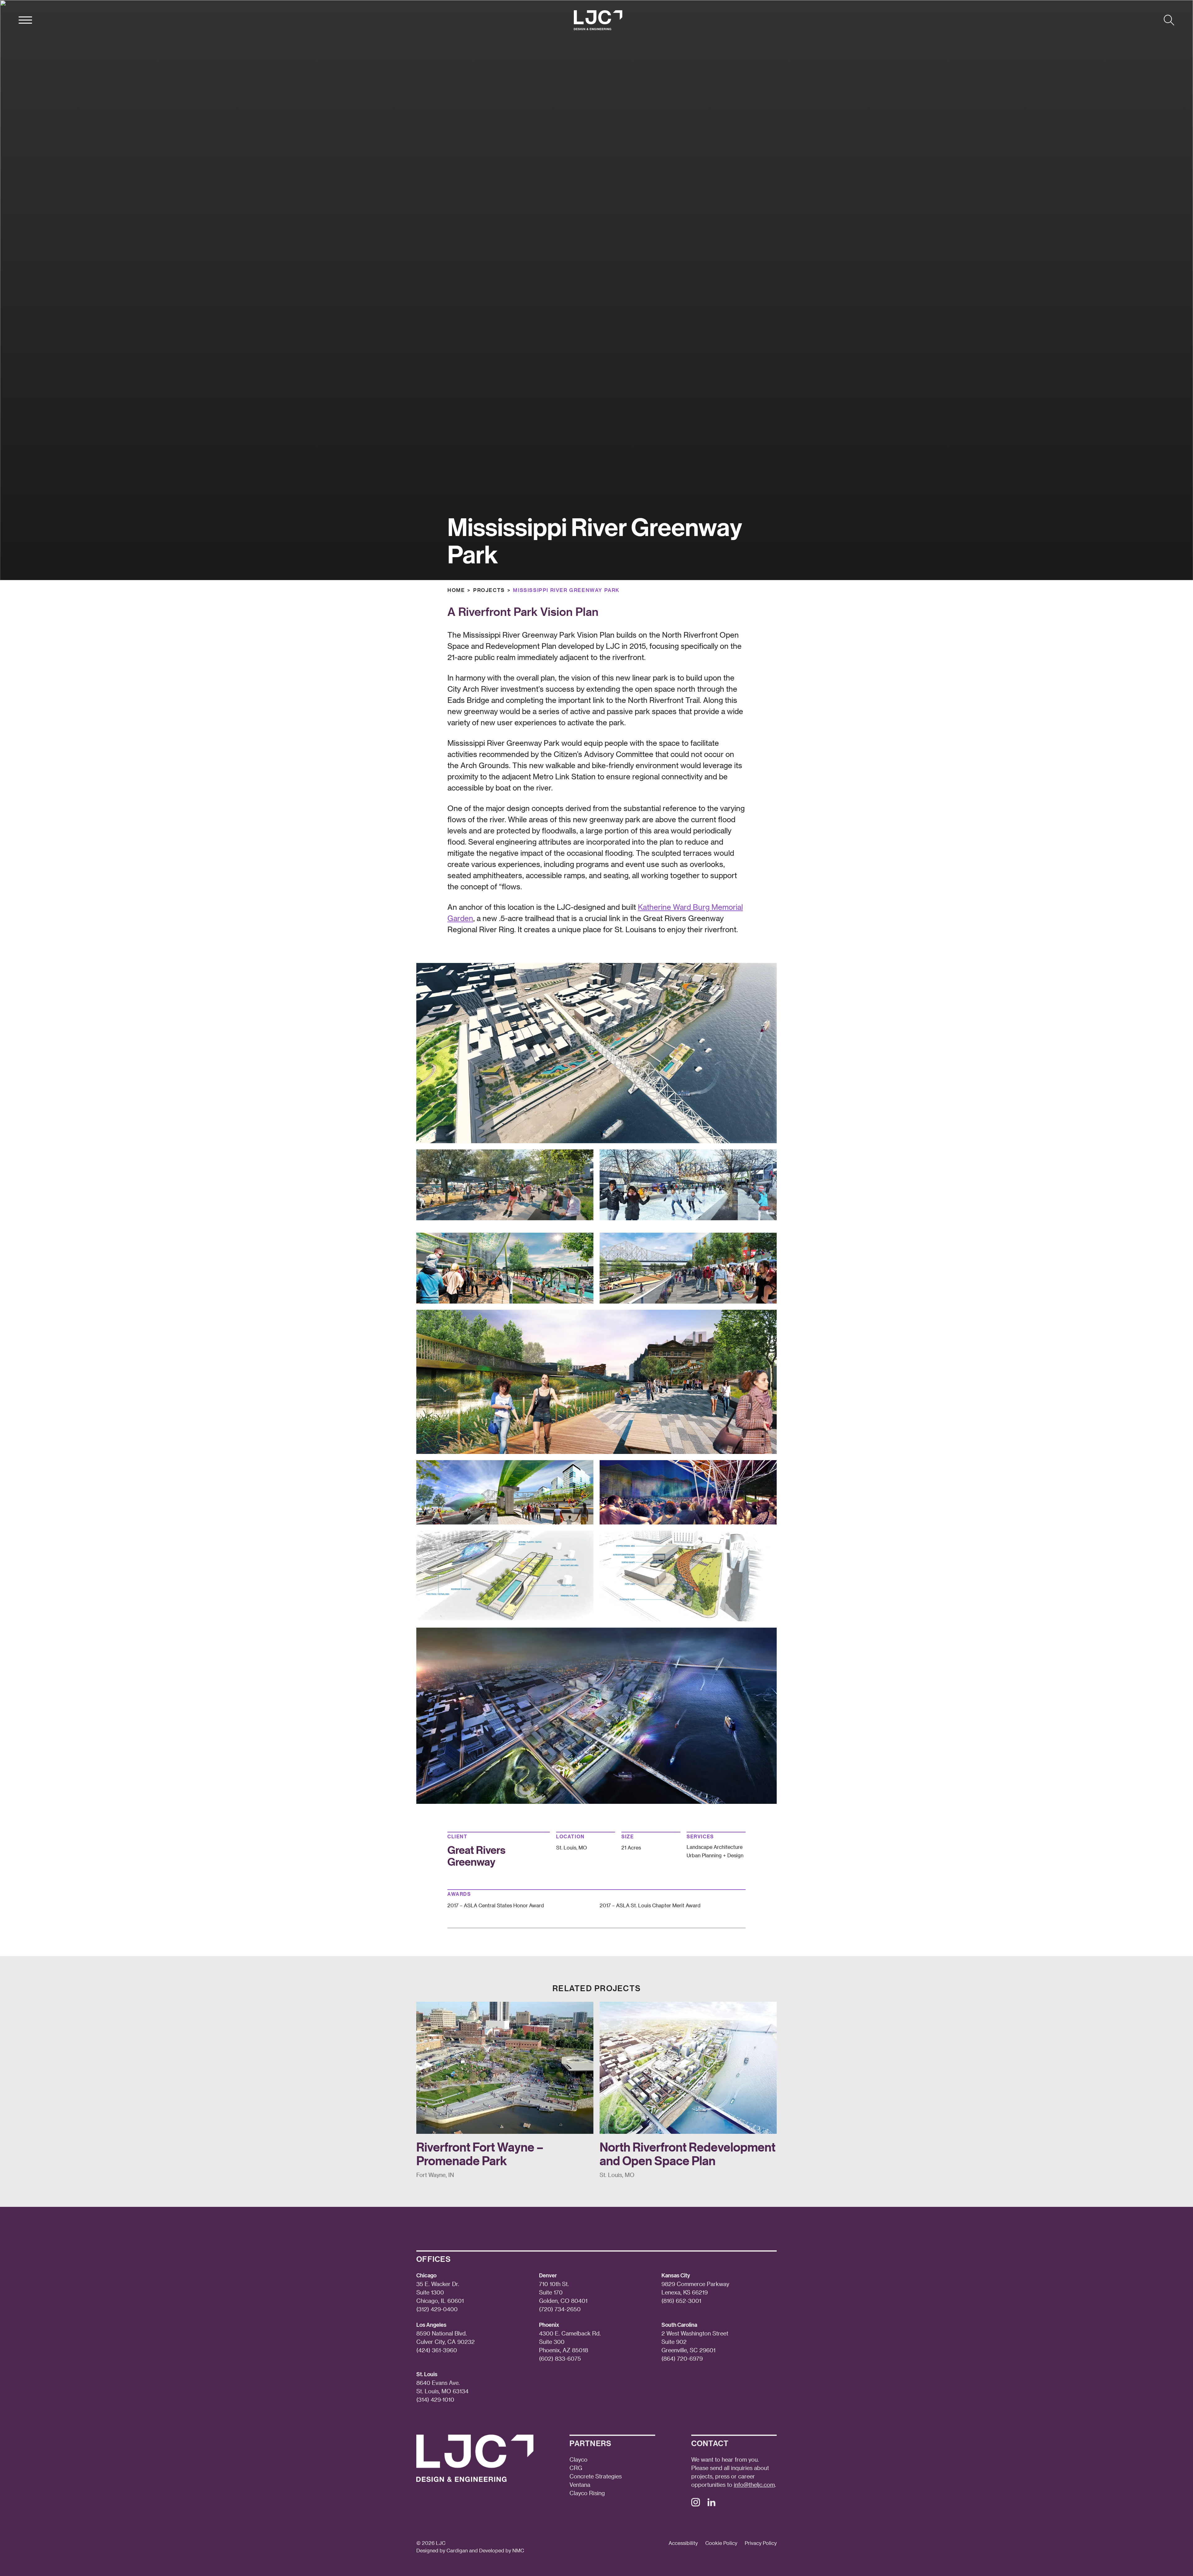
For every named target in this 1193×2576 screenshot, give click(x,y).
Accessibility (683, 2543)
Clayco (578, 2459)
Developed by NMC (502, 2550)
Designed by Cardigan (442, 2550)
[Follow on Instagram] (696, 2504)
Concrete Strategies (596, 2476)
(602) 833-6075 (560, 2358)
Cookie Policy (721, 2543)
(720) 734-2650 (560, 2309)
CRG (576, 2468)
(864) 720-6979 (682, 2358)
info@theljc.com (754, 2484)
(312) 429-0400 (437, 2309)
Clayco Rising (587, 2493)
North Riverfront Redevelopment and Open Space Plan (688, 2154)
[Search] (1169, 20)
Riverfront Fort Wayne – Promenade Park (480, 2154)
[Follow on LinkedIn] (711, 2504)
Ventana (580, 2484)
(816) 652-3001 (681, 2301)
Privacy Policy (761, 2543)
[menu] (25, 20)
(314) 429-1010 (435, 2399)
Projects (489, 590)
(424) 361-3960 (437, 2350)
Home (456, 590)
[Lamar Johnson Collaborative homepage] (598, 20)
